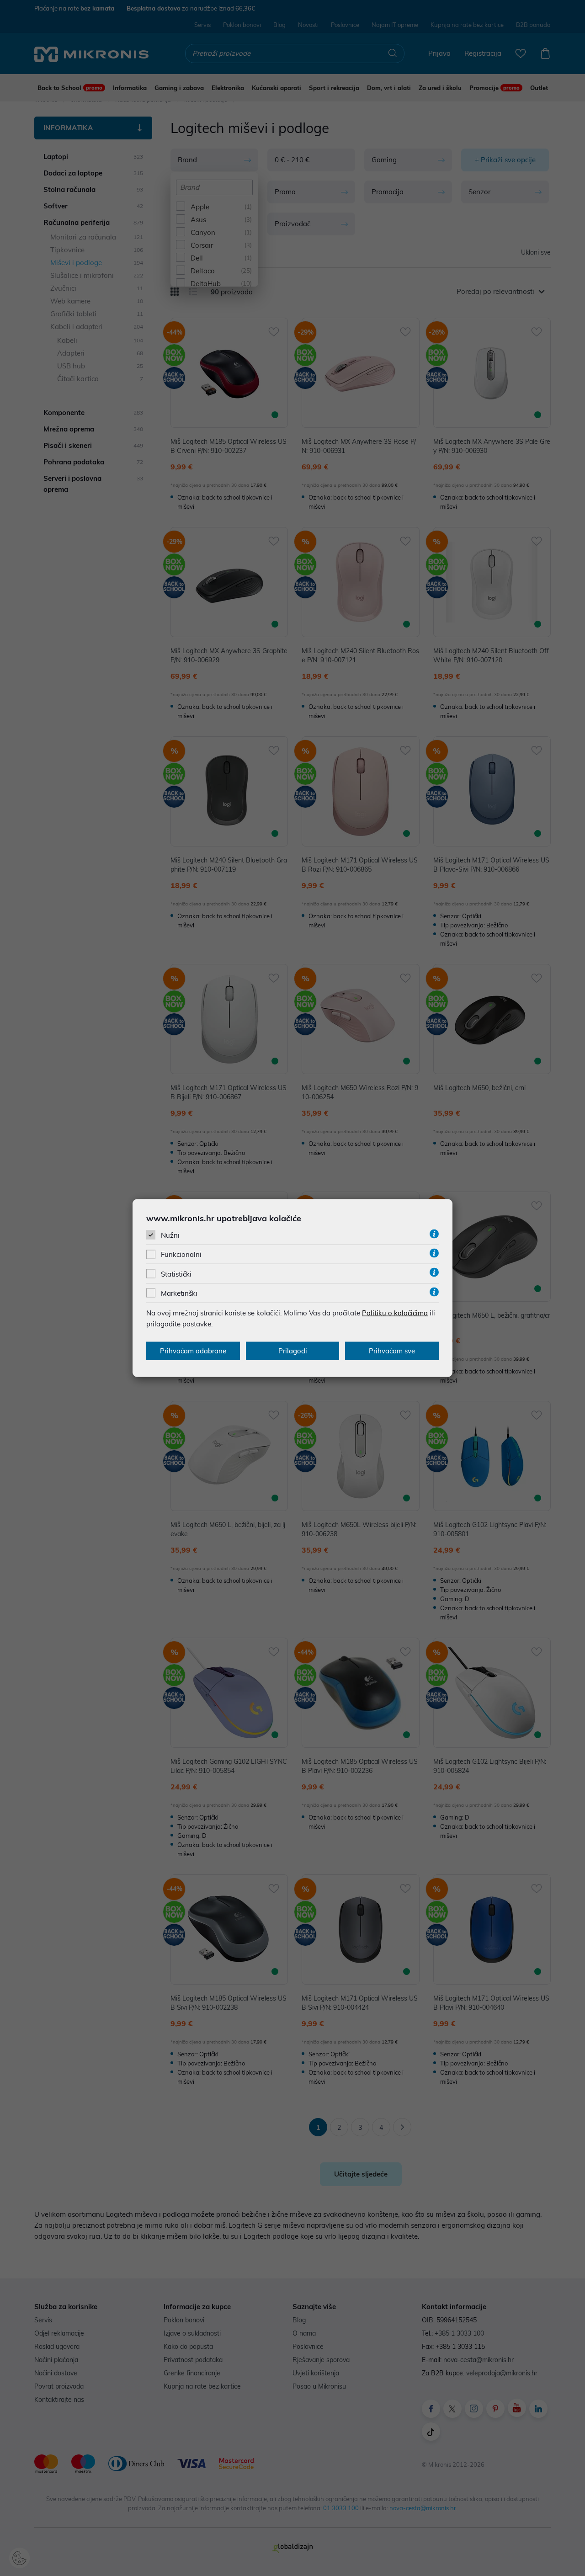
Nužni (170, 1235)
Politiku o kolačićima (395, 1312)
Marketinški (179, 1293)
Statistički (176, 1274)
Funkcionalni (181, 1254)
